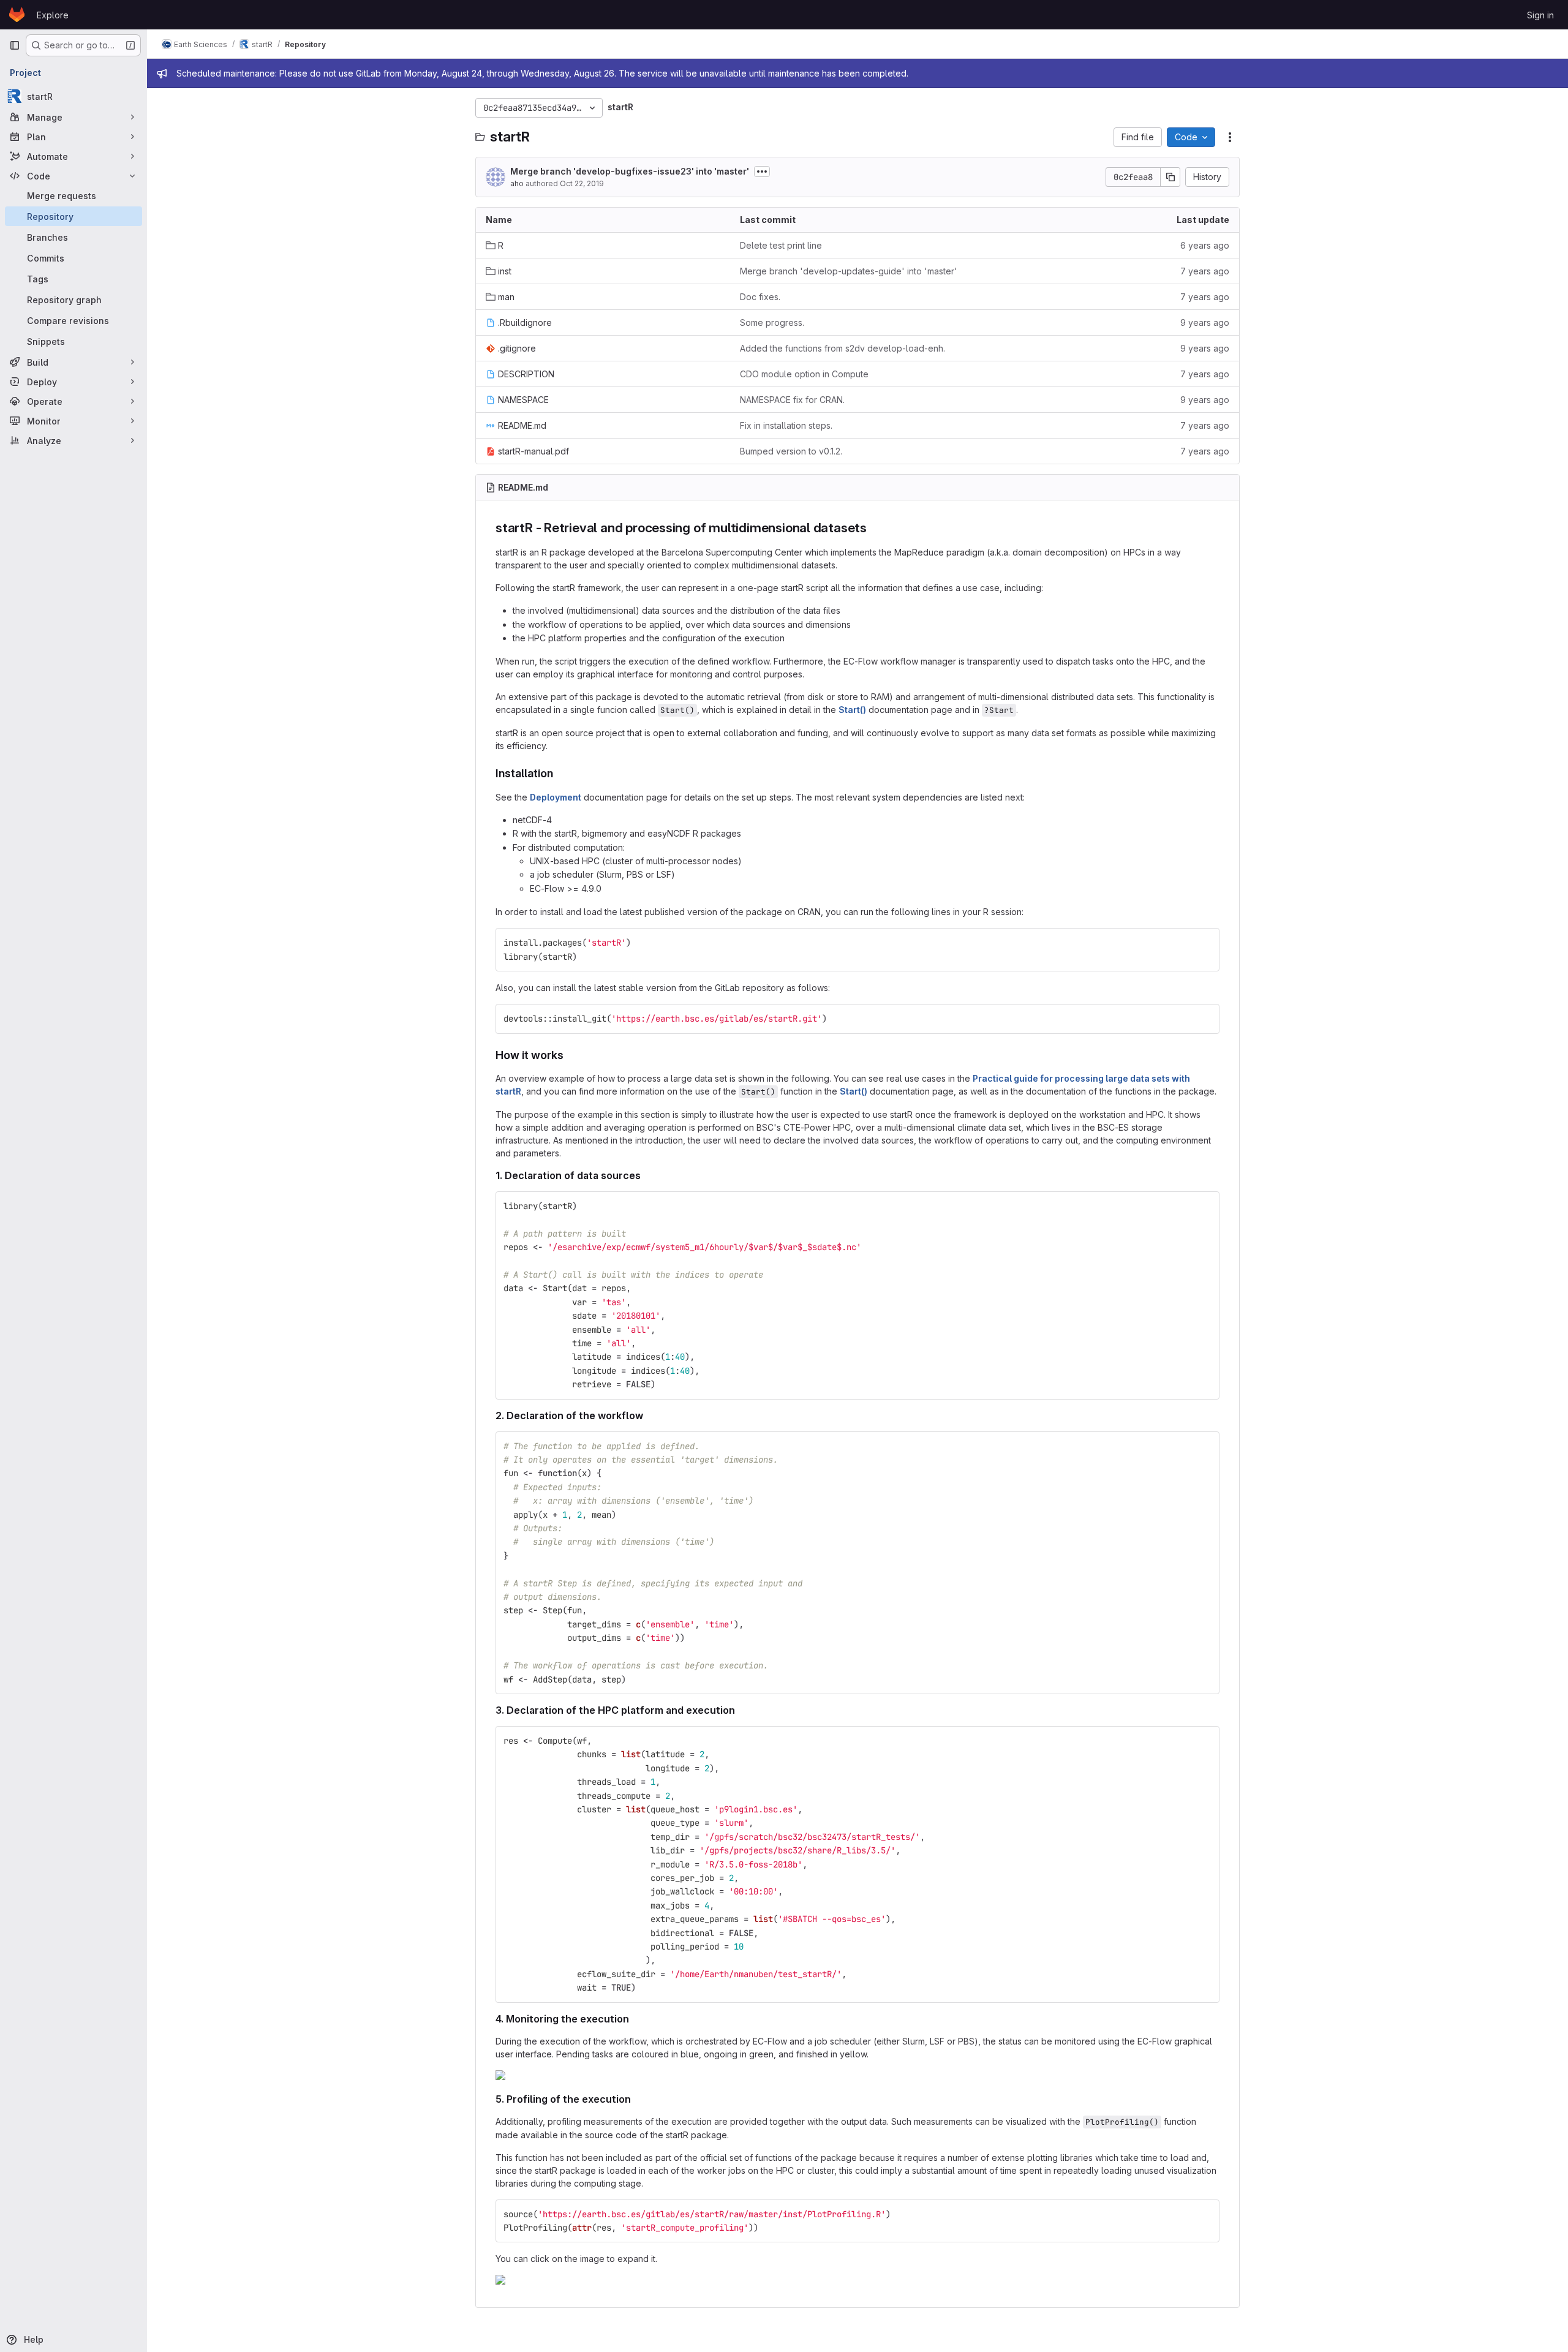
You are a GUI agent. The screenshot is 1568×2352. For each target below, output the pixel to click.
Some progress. (772, 322)
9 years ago (1205, 322)
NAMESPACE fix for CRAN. (792, 400)
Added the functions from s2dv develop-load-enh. (842, 348)
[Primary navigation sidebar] (15, 45)
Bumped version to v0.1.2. (791, 451)
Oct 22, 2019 (582, 183)
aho (517, 183)
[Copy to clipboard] (1205, 943)
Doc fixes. (760, 297)
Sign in (1540, 15)
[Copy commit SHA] (1170, 177)
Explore (53, 15)
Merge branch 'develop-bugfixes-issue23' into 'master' (630, 171)
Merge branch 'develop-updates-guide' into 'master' (849, 271)
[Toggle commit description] (762, 171)
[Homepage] (17, 15)
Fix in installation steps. (786, 425)
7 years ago (1205, 271)
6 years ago (1205, 245)
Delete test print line (781, 245)
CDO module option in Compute (804, 374)
